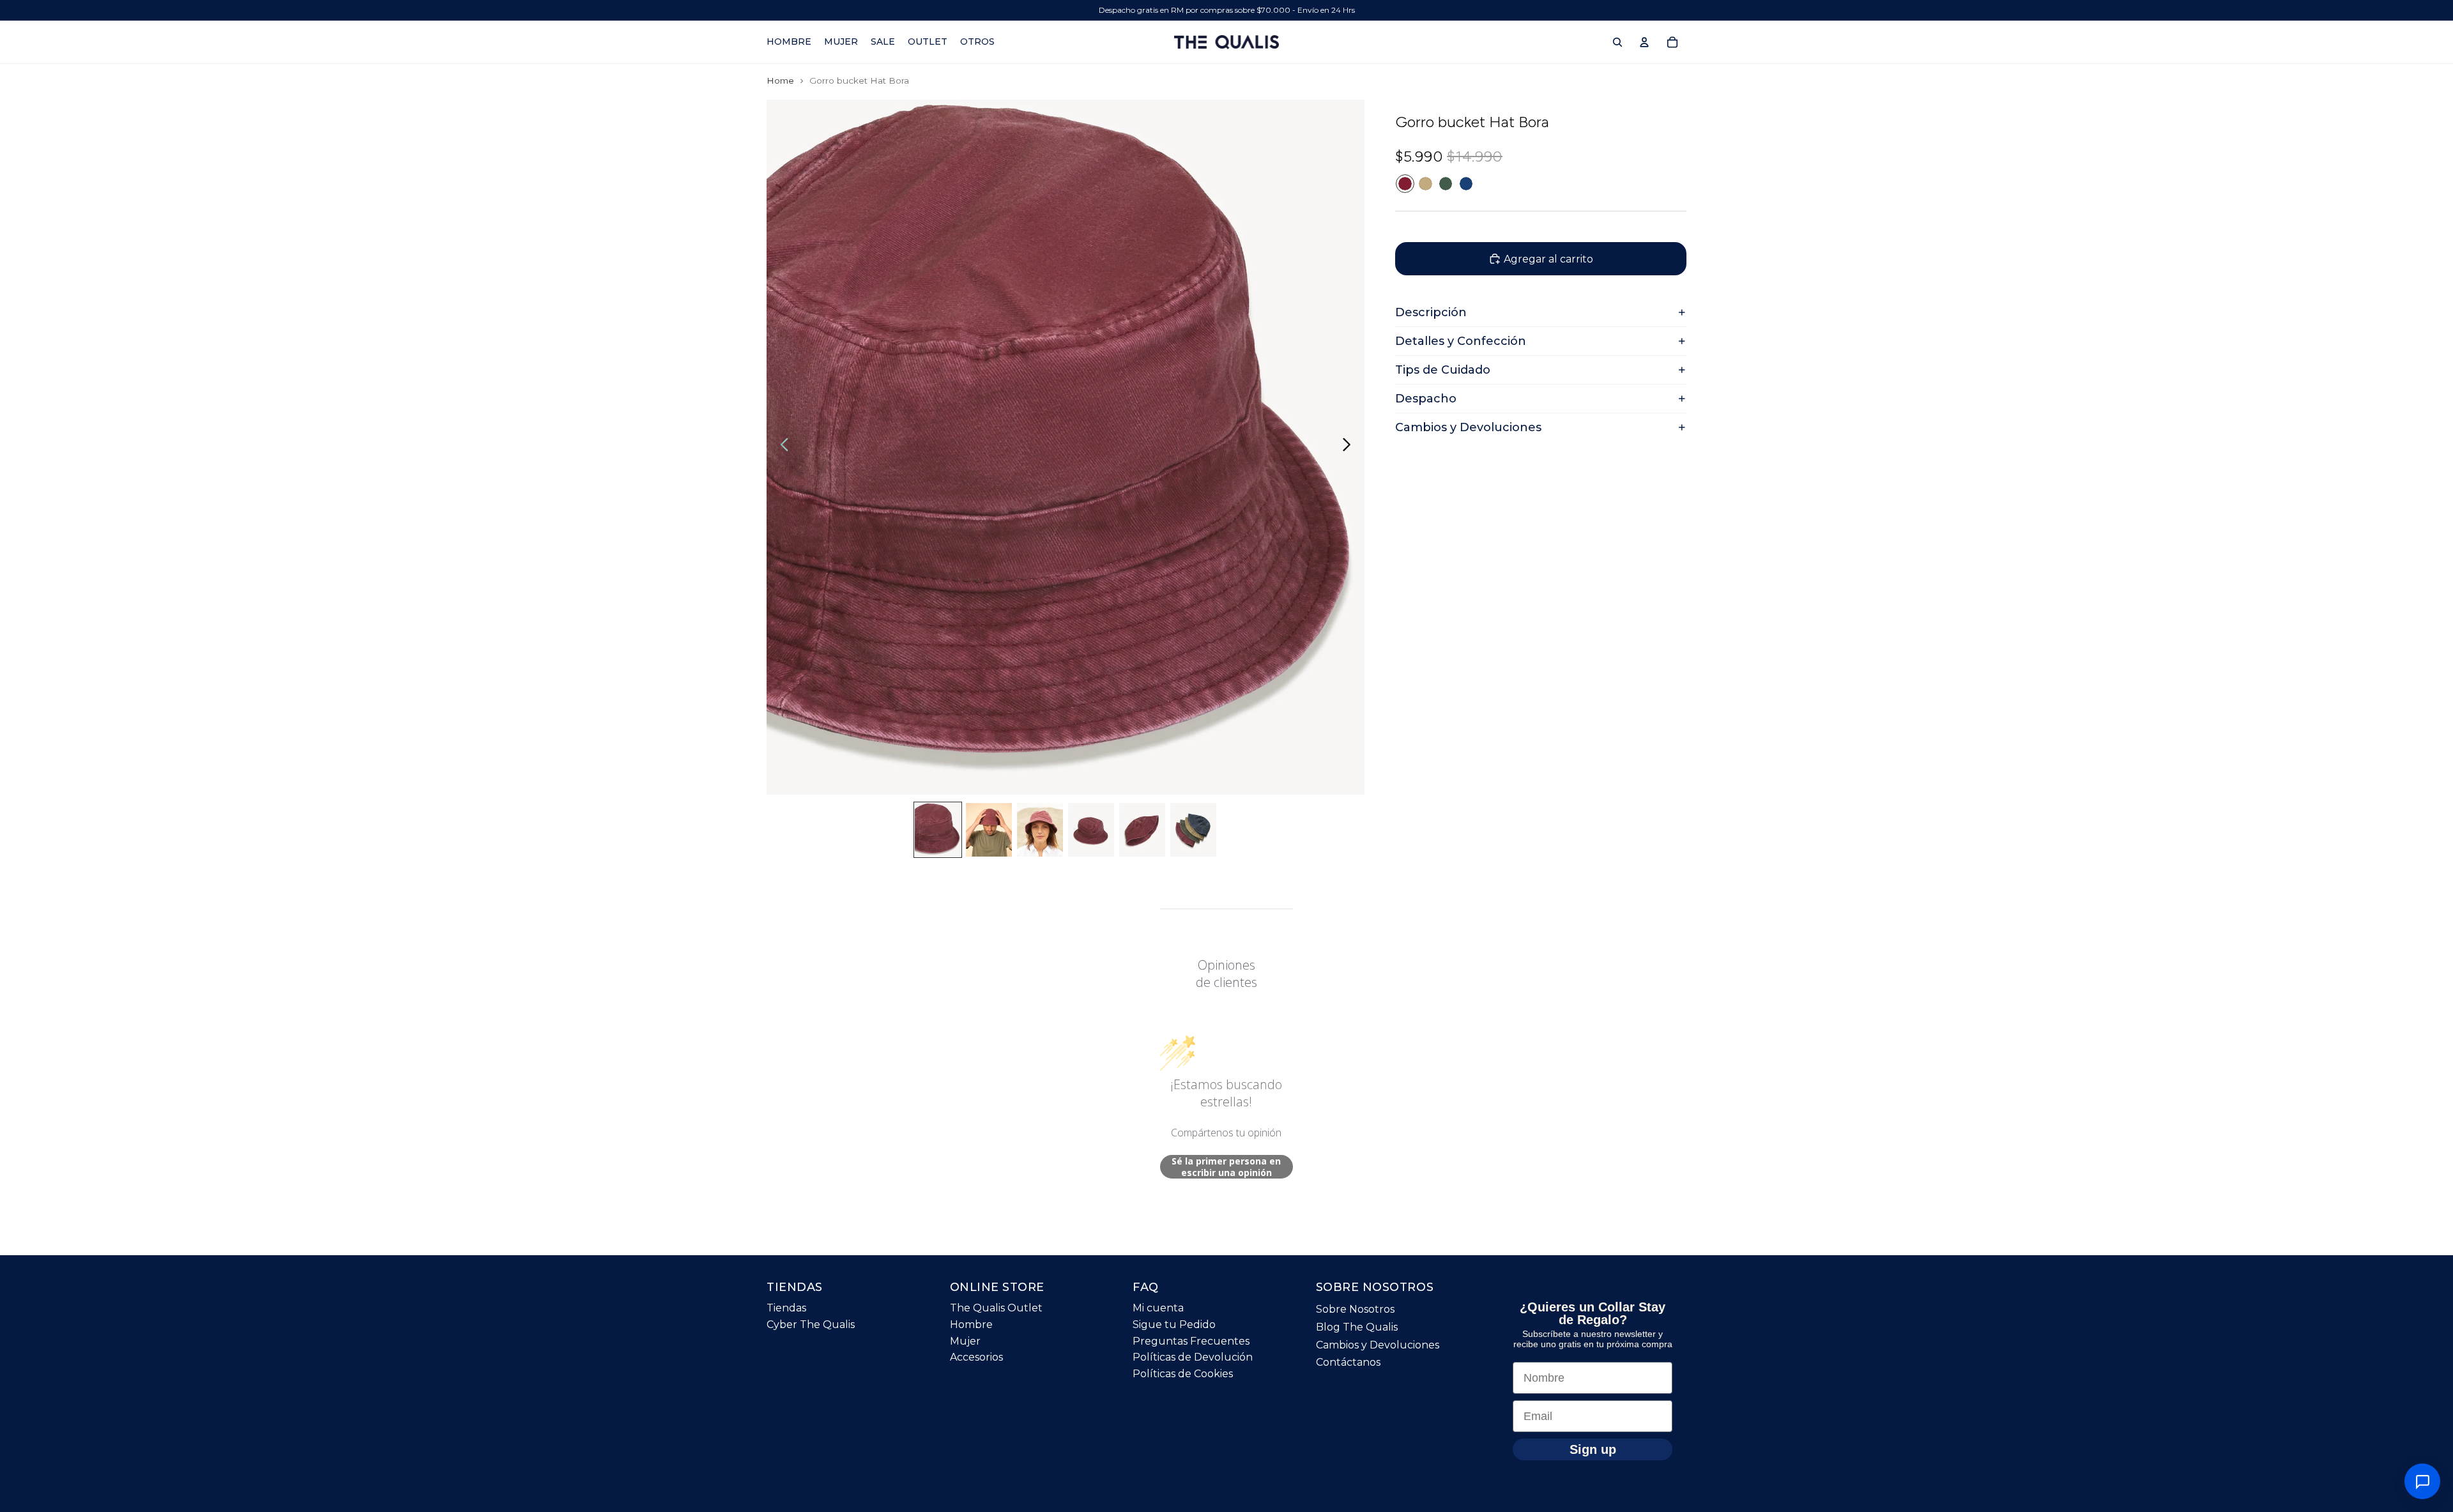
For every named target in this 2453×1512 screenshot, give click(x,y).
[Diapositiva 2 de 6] (989, 830)
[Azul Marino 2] (1466, 184)
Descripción (1431, 312)
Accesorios (976, 1358)
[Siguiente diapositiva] (1350, 447)
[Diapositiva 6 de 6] (1193, 830)
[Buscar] (1617, 42)
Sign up (1593, 1449)
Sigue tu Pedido (1174, 1325)
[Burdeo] (1405, 184)
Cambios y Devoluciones (1468, 427)
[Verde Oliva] (1446, 184)
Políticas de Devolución (1193, 1358)
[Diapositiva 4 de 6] (1091, 830)
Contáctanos (1348, 1363)
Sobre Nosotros (1355, 1310)
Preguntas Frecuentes (1191, 1341)
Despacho (1426, 399)
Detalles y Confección (1461, 341)
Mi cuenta (1158, 1309)
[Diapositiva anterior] (781, 447)
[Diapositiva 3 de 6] (1040, 830)
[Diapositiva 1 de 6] (938, 830)
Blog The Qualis (1357, 1327)
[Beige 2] (1425, 184)
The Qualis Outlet (996, 1309)
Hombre (971, 1325)
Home (780, 80)
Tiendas (786, 1309)
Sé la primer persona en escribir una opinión (1226, 1167)
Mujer (965, 1341)
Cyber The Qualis (811, 1325)
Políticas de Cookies (1183, 1374)
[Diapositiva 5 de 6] (1142, 830)
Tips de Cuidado (1443, 370)
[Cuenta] (1644, 42)
